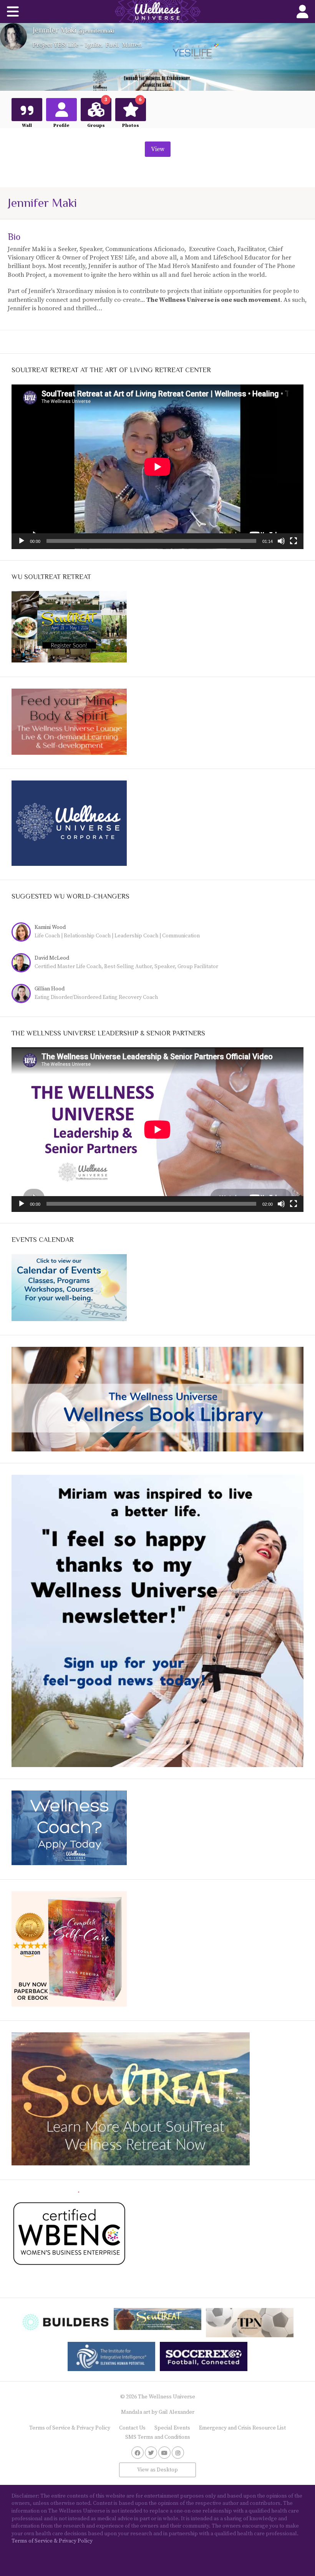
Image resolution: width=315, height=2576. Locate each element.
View (158, 149)
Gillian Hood (50, 989)
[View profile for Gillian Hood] (23, 994)
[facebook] (138, 2453)
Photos (132, 113)
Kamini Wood (50, 927)
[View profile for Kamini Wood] (23, 933)
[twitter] (151, 2453)
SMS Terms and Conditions (158, 2437)
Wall (27, 126)
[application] (157, 467)
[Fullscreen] (293, 541)
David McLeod (52, 958)
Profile (61, 126)
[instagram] (178, 2453)
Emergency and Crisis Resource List (242, 2428)
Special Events (172, 2428)
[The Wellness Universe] (157, 12)
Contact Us (132, 2428)
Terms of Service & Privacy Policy (70, 2428)
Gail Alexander (177, 2412)
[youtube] (164, 2453)
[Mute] (281, 541)
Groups (97, 113)
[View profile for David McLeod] (23, 964)
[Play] (22, 541)
